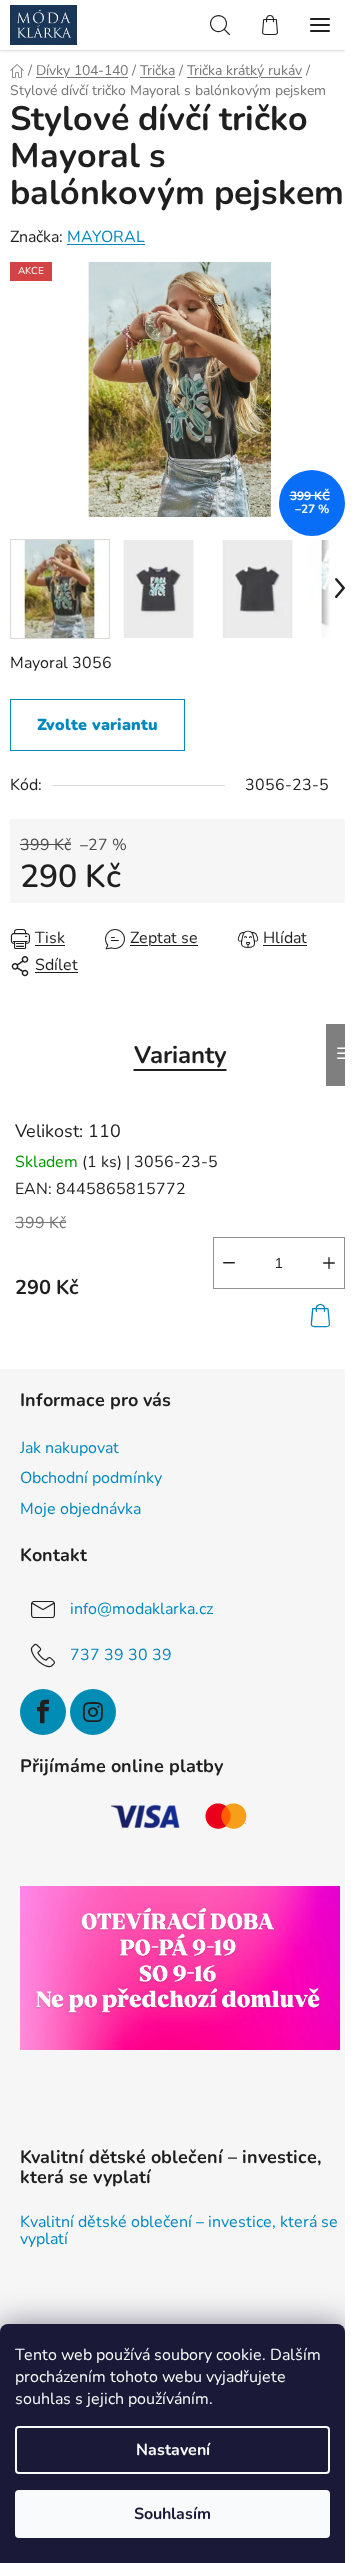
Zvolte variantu (97, 725)
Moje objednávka (80, 1509)
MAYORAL (106, 237)
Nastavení (173, 2450)
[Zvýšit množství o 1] (329, 1263)
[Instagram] (93, 1712)
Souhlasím (172, 2514)
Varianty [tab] (180, 1055)
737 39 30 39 (121, 1655)
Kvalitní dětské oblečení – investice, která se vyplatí (179, 2231)
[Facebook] (43, 1712)
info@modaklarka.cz (141, 1609)
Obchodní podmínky (91, 1478)
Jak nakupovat (69, 1448)
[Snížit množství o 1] (229, 1263)
